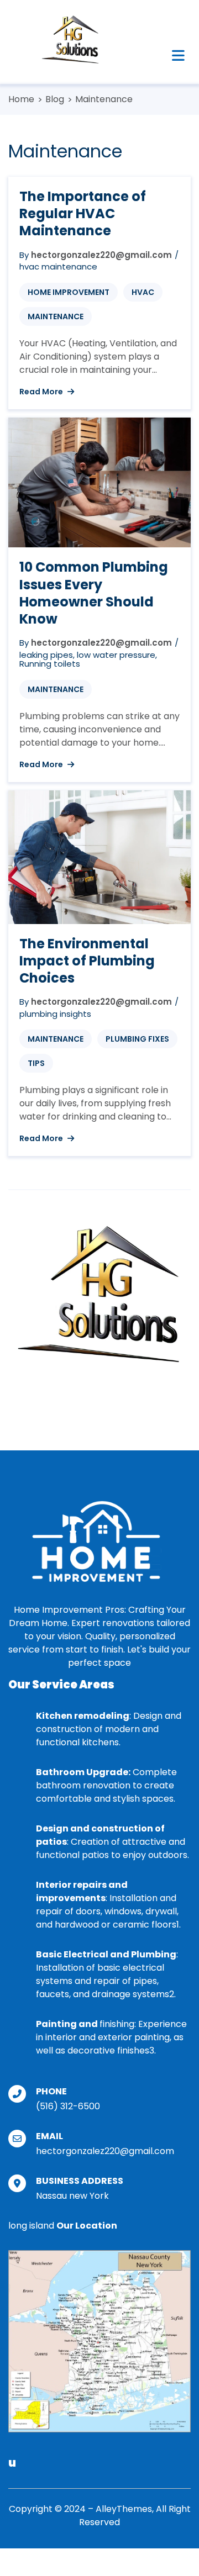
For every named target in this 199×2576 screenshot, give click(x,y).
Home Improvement (69, 292)
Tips (36, 1063)
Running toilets (50, 664)
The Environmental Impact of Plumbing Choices (87, 961)
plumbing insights (55, 1014)
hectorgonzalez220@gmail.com (101, 255)
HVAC (143, 292)
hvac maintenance (58, 266)
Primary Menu (178, 55)
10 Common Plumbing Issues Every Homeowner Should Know (94, 593)
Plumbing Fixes (137, 1039)
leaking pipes (46, 655)
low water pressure (116, 655)
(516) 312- (57, 2106)
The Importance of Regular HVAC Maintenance (83, 213)
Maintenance (56, 316)
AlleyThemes (124, 2509)
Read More (42, 392)
